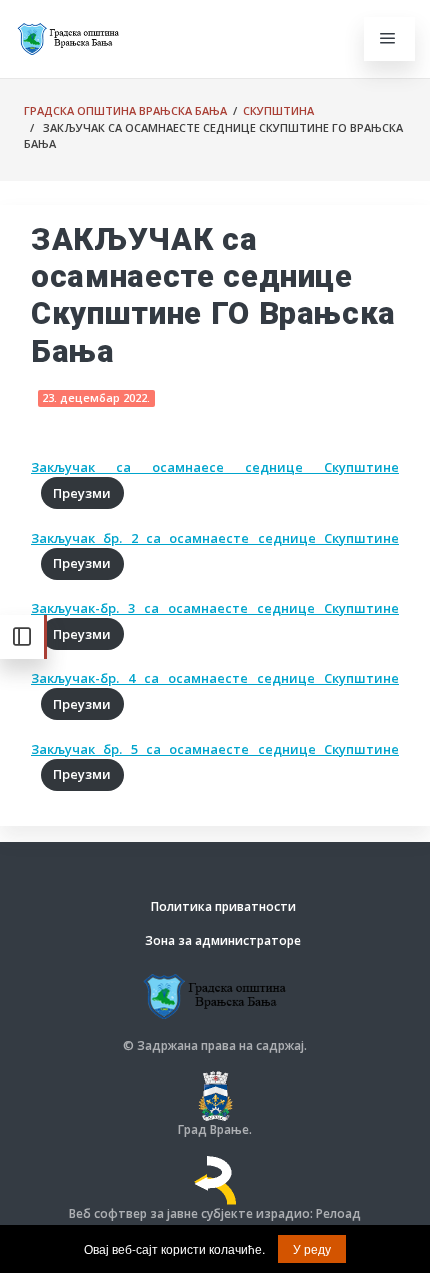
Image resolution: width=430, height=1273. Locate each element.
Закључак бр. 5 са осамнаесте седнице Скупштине (215, 749)
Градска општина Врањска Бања (125, 110)
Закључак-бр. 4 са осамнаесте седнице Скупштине (215, 678)
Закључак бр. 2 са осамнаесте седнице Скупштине (215, 538)
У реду (312, 1248)
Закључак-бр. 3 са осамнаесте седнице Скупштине (215, 608)
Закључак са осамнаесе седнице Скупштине (215, 467)
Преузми (82, 493)
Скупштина (278, 110)
